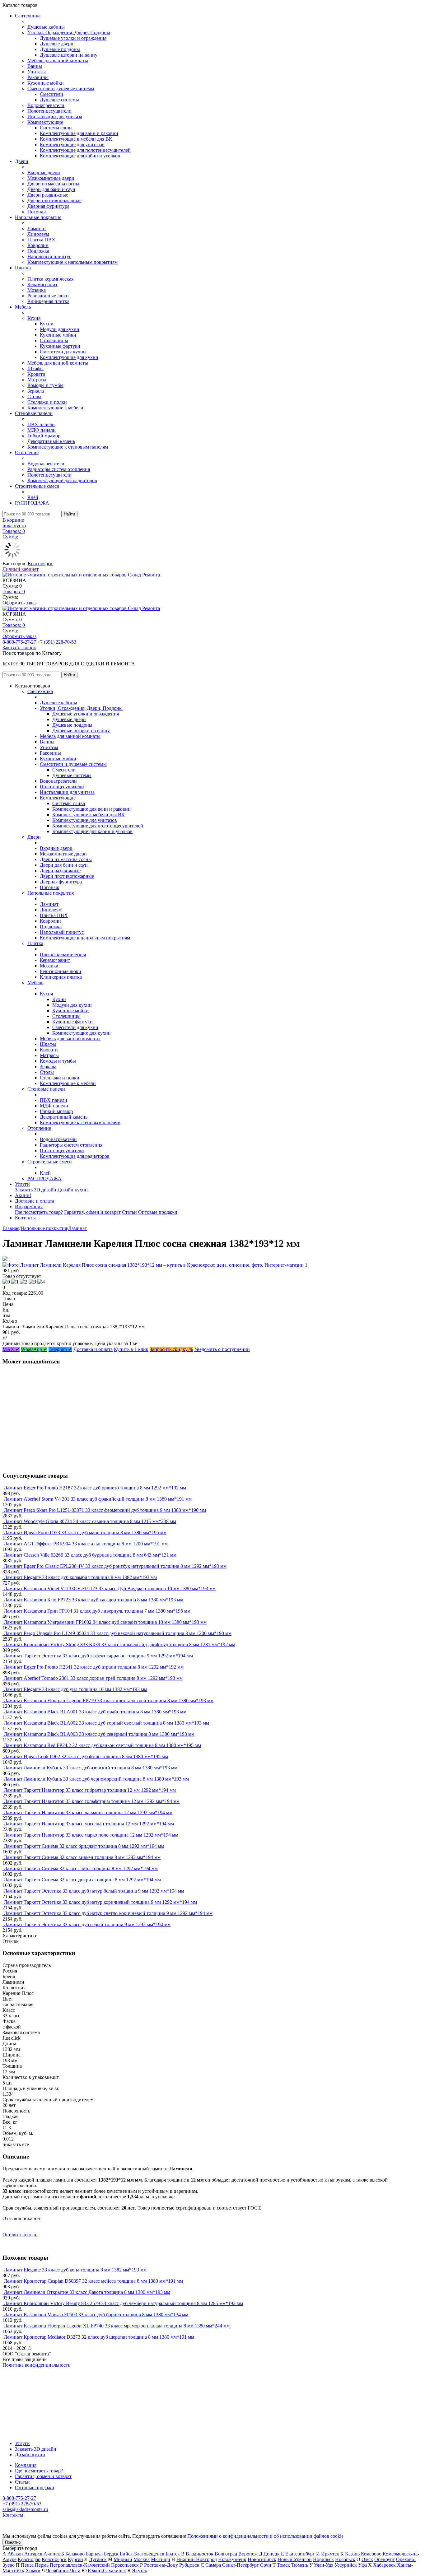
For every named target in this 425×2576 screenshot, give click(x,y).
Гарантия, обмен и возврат (92, 1212)
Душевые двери (57, 44)
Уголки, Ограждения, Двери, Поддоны (69, 33)
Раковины (38, 77)
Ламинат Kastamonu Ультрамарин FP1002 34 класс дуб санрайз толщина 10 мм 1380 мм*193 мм (105, 1622)
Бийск (126, 2554)
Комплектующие (45, 122)
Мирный (123, 2559)
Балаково (75, 2554)
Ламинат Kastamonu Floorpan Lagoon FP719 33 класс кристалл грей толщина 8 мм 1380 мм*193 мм (109, 1700)
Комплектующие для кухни (69, 357)
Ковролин (38, 245)
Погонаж (37, 212)
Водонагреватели (46, 105)
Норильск (323, 2559)
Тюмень (300, 2565)
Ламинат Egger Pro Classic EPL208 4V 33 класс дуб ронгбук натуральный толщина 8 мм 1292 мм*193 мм (115, 1566)
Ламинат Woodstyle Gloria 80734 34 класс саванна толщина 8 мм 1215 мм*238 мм (90, 1521)
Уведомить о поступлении (222, 1349)
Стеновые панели (34, 413)
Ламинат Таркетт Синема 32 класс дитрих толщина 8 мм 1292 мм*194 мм (82, 1880)
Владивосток (200, 2554)
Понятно (13, 2542)
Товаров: (14, 592)
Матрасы (37, 380)
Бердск (111, 2554)
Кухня (34, 318)
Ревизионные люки (48, 296)
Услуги (22, 1184)
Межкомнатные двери (51, 178)
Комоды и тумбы (45, 385)
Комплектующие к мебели (55, 408)
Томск (283, 2565)
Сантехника (28, 16)
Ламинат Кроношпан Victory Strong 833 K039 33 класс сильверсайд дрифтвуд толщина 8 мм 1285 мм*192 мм (119, 1644)
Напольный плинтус (49, 256)
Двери (22, 161)
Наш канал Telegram (24, 2382)
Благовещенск (149, 2554)
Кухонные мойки (46, 83)
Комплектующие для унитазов (72, 144)
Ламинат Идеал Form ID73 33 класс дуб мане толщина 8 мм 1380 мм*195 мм (85, 1533)
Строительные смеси (37, 486)
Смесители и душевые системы (61, 89)
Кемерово (371, 2554)
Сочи (266, 2565)
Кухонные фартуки (60, 346)
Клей (33, 497)
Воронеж (248, 2554)
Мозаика (37, 290)
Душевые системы (59, 100)
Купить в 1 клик (131, 1349)
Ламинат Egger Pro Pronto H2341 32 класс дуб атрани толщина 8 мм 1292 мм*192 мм (94, 1667)
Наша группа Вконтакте (28, 2371)
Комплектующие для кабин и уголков (80, 156)
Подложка (38, 251)
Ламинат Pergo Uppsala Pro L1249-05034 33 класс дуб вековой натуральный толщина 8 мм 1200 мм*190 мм (118, 1633)
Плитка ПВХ (41, 240)
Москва (142, 2559)
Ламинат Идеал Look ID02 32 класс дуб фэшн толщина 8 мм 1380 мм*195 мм (86, 1756)
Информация (29, 1206)
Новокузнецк (232, 2559)
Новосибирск (262, 2559)
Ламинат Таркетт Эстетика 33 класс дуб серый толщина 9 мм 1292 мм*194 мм (87, 1924)
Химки (33, 2571)
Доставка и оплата (35, 1201)
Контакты (25, 1218)
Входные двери (44, 172)
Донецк (272, 2554)
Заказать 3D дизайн (36, 1190)
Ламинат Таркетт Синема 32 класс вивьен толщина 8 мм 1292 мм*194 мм (82, 1857)
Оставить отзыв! (20, 2235)
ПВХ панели (41, 424)
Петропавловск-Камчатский (80, 2565)
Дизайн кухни (73, 1190)
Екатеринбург (300, 2554)
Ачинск (52, 2554)
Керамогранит (42, 284)
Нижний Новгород (197, 2559)
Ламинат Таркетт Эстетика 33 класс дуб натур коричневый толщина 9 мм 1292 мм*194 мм (100, 1902)
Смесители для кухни (63, 352)
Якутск (140, 2571)
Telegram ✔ (60, 1349)
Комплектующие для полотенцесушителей (85, 150)
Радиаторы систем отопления (59, 469)
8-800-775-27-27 (19, 642)
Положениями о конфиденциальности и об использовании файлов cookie (265, 2536)
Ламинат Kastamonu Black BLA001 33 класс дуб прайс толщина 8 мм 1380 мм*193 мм (95, 1712)
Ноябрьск (345, 2559)
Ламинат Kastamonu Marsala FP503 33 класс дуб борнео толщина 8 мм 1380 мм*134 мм (96, 2315)
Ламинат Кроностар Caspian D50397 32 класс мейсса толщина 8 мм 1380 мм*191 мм (93, 2281)
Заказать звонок (19, 647)
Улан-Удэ (324, 2565)
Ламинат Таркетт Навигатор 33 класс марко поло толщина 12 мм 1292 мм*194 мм (91, 1835)
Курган (75, 2559)
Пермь (42, 2565)
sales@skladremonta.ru (25, 2509)
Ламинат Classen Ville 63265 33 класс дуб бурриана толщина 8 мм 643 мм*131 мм (90, 1555)
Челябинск (57, 2571)
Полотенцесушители (49, 111)
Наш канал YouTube (24, 2376)
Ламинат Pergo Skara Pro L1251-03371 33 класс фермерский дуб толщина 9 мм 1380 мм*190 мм (105, 1510)
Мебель (23, 307)
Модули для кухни (60, 329)
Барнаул (94, 2554)
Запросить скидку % (171, 1349)
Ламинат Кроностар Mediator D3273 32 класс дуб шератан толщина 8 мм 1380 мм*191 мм (99, 2337)
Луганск (98, 2559)
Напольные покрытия (38, 217)
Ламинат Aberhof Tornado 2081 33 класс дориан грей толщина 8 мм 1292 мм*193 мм (93, 1678)
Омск (367, 2559)
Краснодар (29, 2559)
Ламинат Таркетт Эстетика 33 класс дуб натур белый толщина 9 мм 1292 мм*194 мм (94, 1891)
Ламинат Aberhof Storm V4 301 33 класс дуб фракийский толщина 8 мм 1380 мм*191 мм (98, 1499)
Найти (69, 514)
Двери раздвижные (48, 195)
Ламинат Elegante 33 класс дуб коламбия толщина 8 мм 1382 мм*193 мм (80, 1577)
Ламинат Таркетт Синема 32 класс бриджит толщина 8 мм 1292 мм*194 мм (84, 1846)
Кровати (36, 374)
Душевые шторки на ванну (69, 55)
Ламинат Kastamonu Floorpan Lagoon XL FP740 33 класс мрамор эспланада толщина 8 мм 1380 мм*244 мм (117, 2326)
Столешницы (54, 340)
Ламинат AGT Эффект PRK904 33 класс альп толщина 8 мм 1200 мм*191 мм (86, 1544)
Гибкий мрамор (44, 436)
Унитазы (37, 72)
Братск (173, 2554)
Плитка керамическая (50, 279)
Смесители (51, 94)
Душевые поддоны (60, 49)
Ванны (35, 66)
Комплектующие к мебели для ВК (76, 139)
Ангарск (33, 2554)
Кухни (47, 324)
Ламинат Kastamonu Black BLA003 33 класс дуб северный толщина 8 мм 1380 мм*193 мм (99, 1734)
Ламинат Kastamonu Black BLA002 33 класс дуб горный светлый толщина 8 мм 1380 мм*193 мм (106, 1723)
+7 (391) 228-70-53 (57, 642)
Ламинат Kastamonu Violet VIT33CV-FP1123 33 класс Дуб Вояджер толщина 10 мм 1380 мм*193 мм (110, 1588)
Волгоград (226, 2554)
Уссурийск (346, 2565)
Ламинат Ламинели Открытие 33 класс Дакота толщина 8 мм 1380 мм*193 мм (87, 2292)
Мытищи (161, 2559)
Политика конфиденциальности (37, 2365)
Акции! (23, 1195)
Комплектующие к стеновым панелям (68, 447)
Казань (352, 2554)
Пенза (27, 2565)
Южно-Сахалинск (107, 2571)
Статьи (129, 1212)
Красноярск (40, 564)
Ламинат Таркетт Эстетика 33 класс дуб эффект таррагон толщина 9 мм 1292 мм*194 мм (98, 1656)
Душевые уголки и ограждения (73, 38)
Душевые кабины (46, 27)
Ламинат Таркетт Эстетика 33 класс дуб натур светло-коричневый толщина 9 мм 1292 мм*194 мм (108, 1913)
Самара (213, 2565)
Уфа (362, 2565)
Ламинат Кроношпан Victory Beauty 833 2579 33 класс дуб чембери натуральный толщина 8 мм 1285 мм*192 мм (123, 2303)
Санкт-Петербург (241, 2565)
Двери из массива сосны (53, 184)
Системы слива (56, 128)
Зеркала (36, 391)
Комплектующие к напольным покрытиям (72, 262)
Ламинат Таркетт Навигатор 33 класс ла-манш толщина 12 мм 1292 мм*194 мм (88, 1812)
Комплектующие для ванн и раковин (79, 133)
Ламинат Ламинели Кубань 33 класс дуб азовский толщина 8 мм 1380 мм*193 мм (91, 1768)
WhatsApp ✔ (34, 1349)
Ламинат (37, 228)
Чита (75, 2571)
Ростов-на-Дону (161, 2565)
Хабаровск (384, 2565)
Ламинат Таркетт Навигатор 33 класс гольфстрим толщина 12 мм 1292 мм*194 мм (92, 1801)
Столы (34, 396)
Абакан (15, 2554)
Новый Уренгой (295, 2559)
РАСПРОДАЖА (32, 503)
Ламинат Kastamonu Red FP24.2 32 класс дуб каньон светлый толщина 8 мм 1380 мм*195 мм (102, 1745)
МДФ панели (42, 430)
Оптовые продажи (158, 1212)
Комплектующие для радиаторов (62, 480)
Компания (26, 2465)
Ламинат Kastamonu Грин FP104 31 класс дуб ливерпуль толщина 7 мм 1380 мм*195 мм (97, 1611)
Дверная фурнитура (48, 206)
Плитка (23, 268)
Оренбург (385, 2559)
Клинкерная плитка (48, 301)
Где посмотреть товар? (39, 1212)
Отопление (27, 452)
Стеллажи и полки (47, 402)
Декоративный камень (51, 441)
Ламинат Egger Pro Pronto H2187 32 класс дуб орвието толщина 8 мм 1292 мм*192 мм (95, 1488)
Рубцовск (189, 2565)
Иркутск (330, 2554)
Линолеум (38, 234)
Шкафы (35, 368)
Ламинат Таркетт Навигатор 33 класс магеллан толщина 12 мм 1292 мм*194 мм (89, 1824)
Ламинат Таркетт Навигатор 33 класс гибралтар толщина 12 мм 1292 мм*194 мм (90, 1790)
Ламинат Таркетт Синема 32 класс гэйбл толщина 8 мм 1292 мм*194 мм (81, 1868)
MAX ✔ (11, 1349)
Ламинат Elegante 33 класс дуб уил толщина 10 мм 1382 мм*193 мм (75, 1689)
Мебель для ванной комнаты (58, 61)
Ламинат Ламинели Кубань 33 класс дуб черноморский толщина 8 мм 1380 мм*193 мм (96, 1779)
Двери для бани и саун (51, 189)
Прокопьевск (125, 2565)
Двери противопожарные (54, 200)
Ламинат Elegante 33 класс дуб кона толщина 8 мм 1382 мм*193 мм (75, 2270)
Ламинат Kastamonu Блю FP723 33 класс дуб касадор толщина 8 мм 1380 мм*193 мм (93, 1600)
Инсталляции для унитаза (55, 116)
